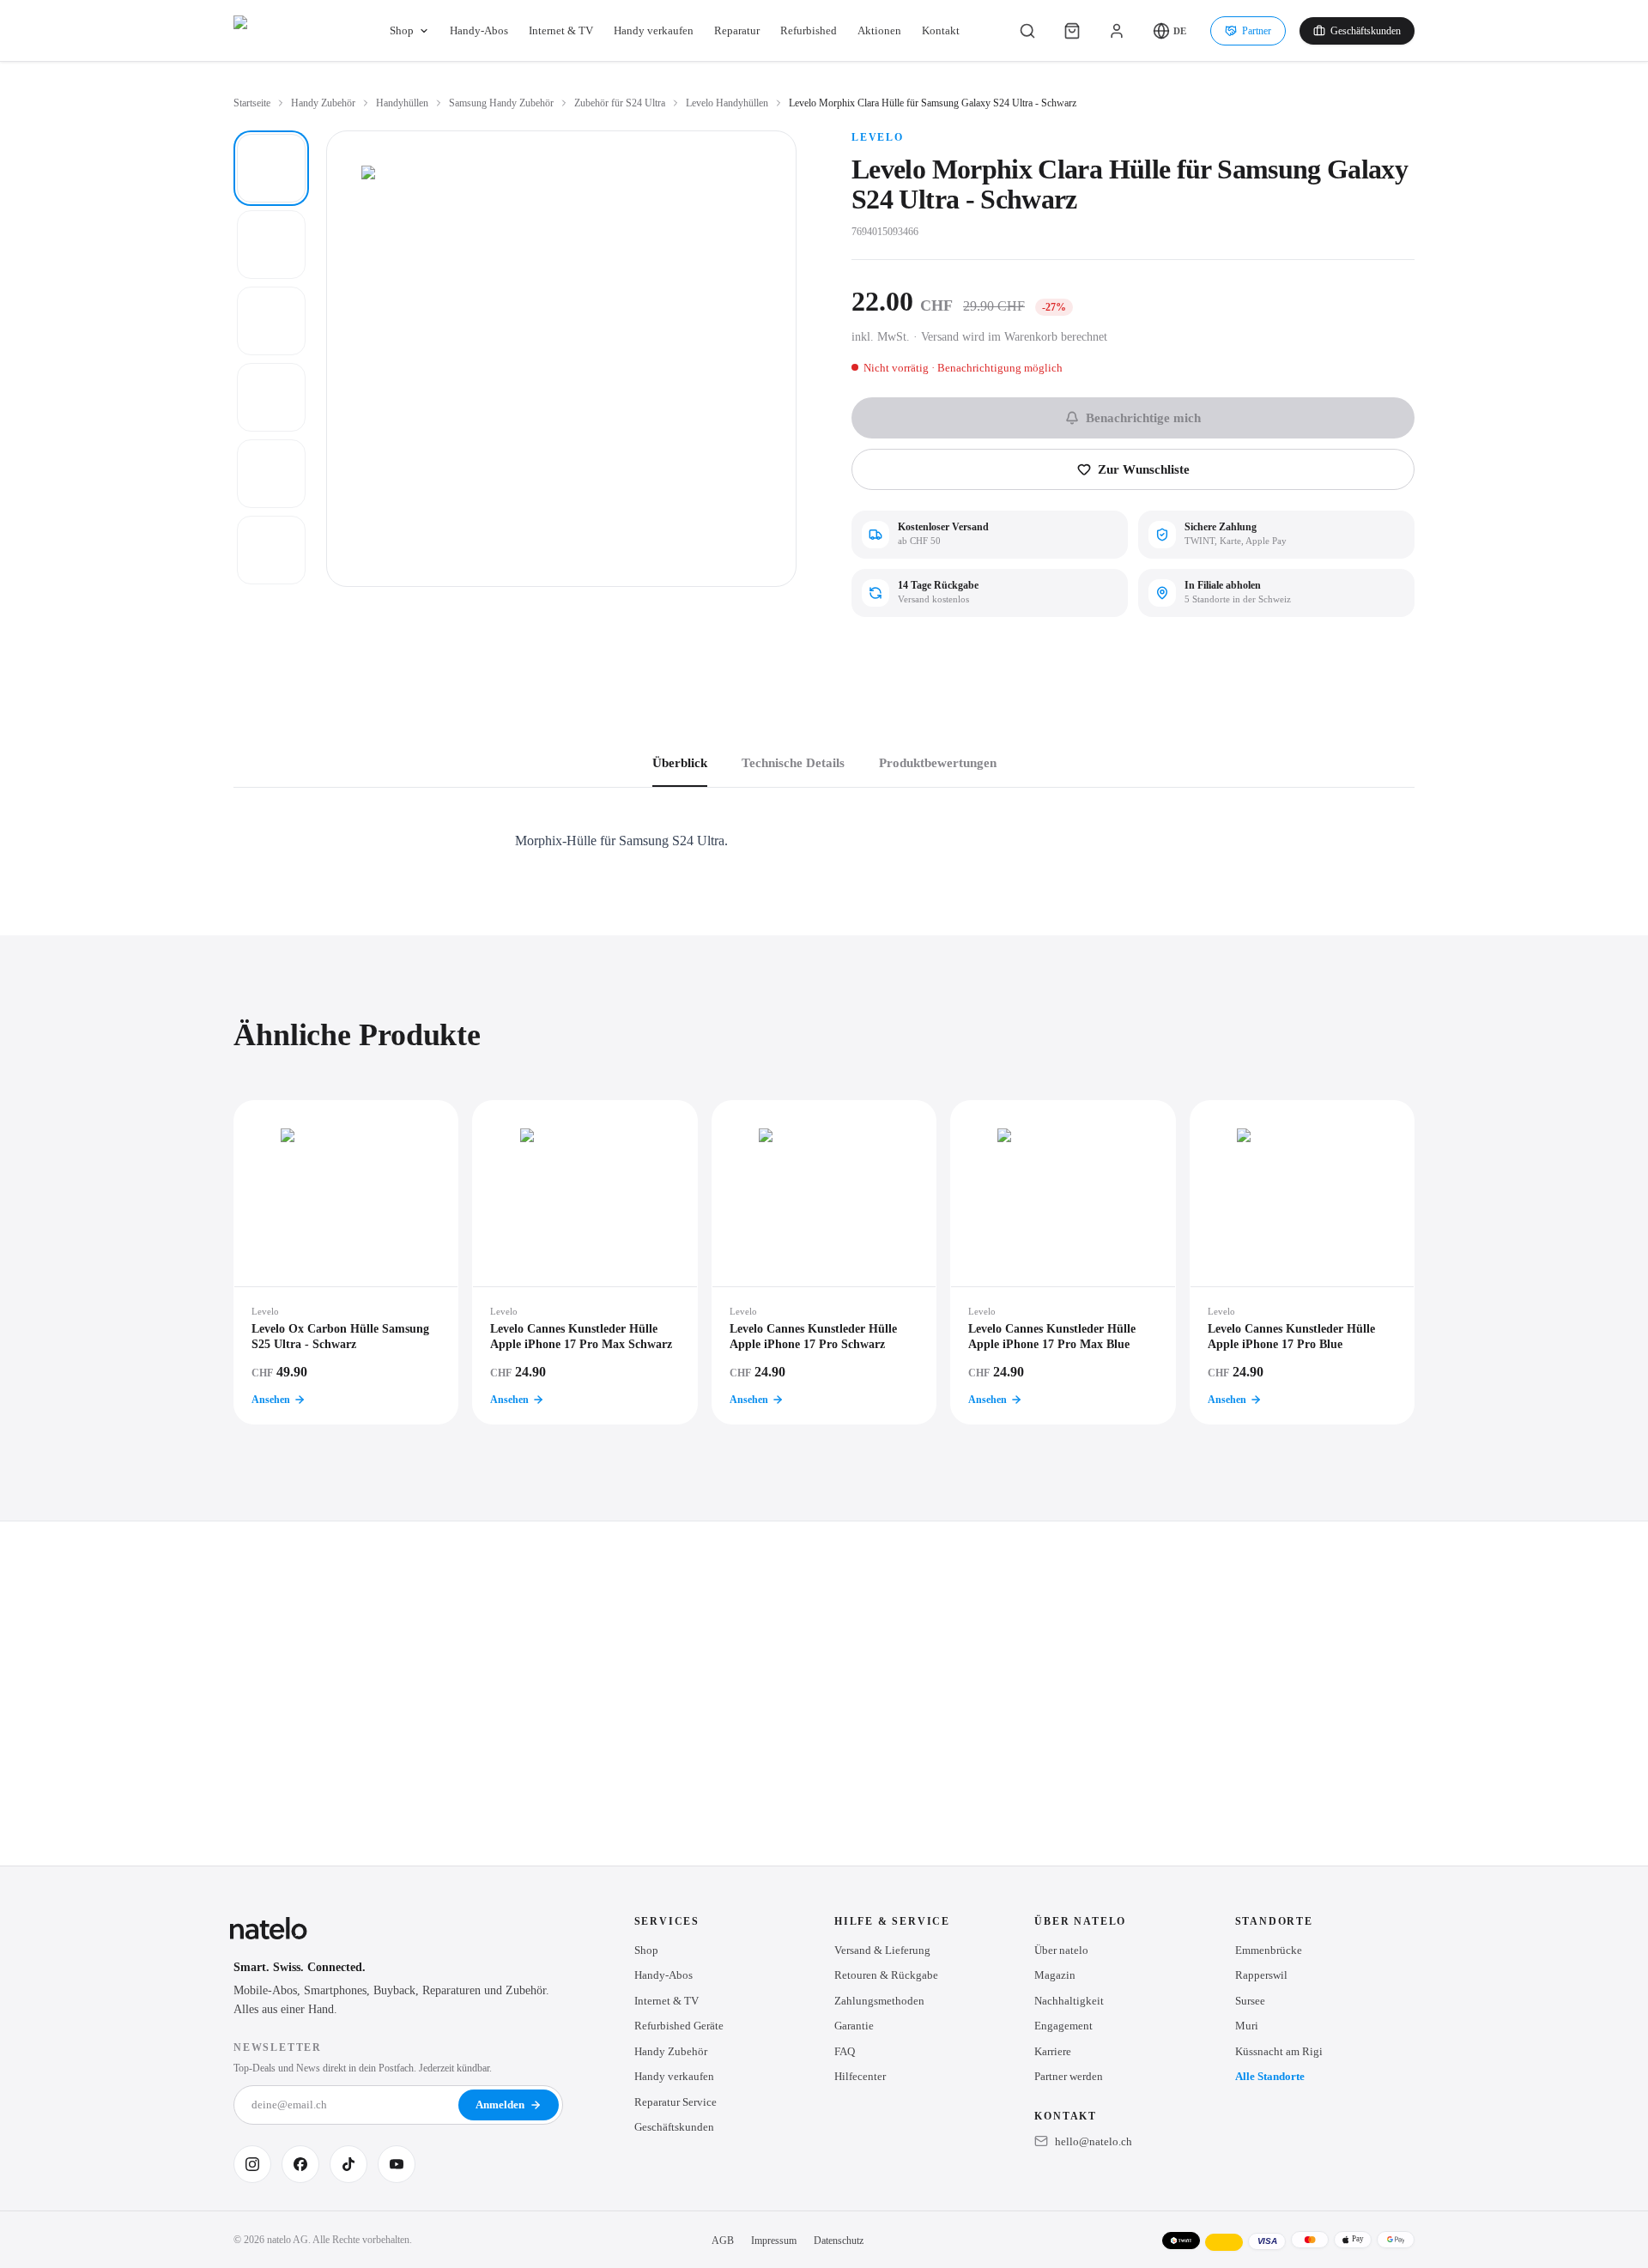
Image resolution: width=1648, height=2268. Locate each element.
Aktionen (879, 30)
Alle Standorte (1270, 2076)
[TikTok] (348, 2164)
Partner (1257, 31)
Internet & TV (561, 30)
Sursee (1250, 2001)
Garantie (854, 2026)
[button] (1169, 31)
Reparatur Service (676, 2102)
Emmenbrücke (1269, 1950)
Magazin (1055, 1975)
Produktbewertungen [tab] (938, 763)
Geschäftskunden (1366, 31)
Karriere (1053, 2051)
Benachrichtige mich (1143, 418)
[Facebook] (300, 2164)
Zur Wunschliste (1144, 469)
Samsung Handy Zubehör (501, 103)
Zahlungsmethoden (879, 2001)
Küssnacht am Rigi (1279, 2051)
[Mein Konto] (1117, 31)
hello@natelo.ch (1094, 2141)
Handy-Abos (479, 30)
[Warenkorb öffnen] (1072, 31)
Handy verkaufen (654, 30)
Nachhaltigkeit (1069, 2001)
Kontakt (941, 30)
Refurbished (809, 30)
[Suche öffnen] (1027, 31)
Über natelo (1061, 1950)
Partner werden (1069, 2076)
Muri (1247, 2026)
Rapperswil (1261, 1975)
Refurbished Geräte (679, 2026)
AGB (723, 2241)
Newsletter (278, 2047)
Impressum (774, 2241)
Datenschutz (839, 2241)
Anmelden (500, 2105)
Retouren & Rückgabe (886, 1975)
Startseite (252, 103)
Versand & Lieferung (882, 1950)
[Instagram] (252, 2164)
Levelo (878, 137)
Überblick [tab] (680, 763)
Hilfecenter (860, 2076)
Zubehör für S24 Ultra (620, 103)
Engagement (1063, 2026)
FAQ (845, 2051)
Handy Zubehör (323, 103)
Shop (402, 30)
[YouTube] (397, 2164)
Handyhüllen (402, 103)
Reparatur (737, 30)
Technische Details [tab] (793, 763)
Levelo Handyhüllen (727, 103)
